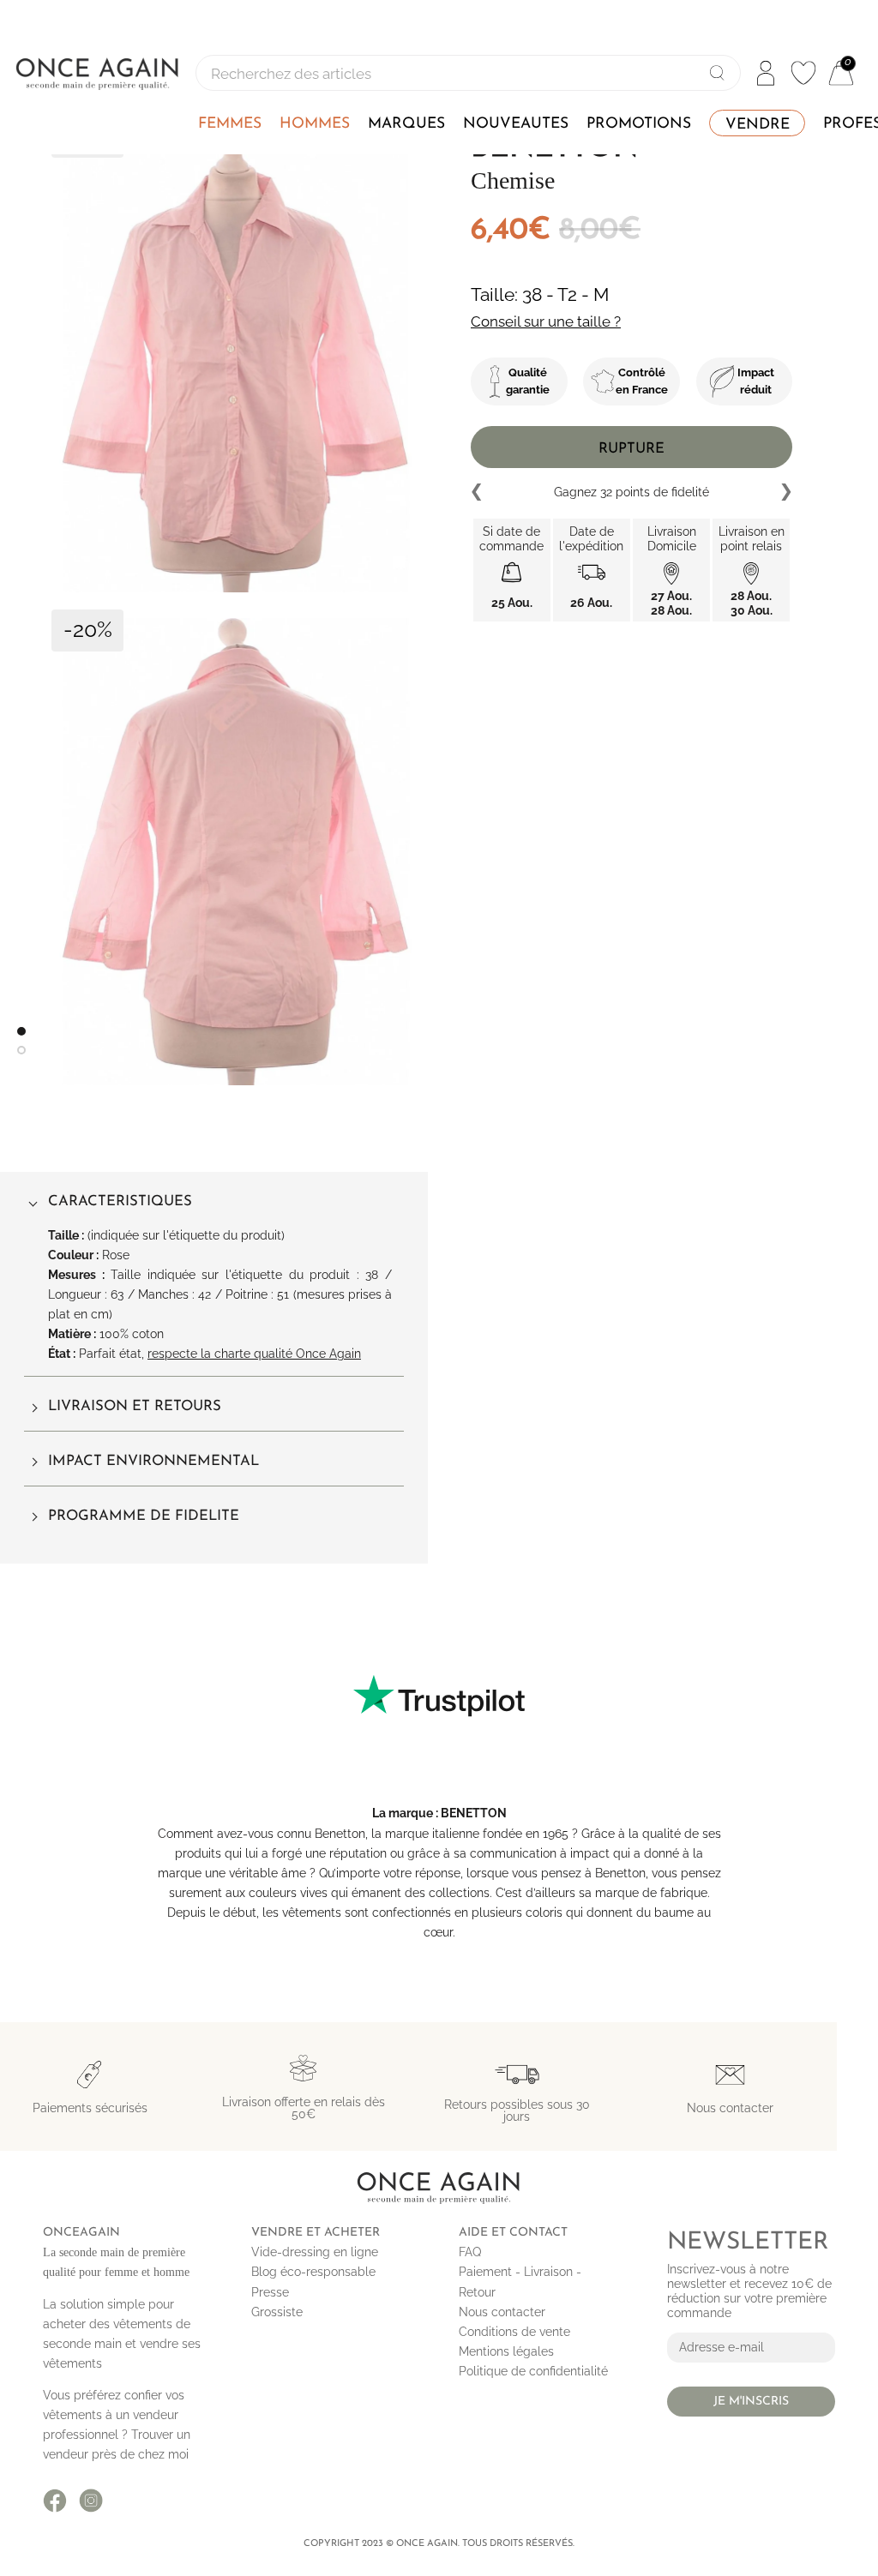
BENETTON (474, 1813)
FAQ (470, 2252)
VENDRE (758, 125)
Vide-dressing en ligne (315, 2252)
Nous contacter (502, 2312)
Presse (270, 2292)
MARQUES (406, 124)
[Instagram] (91, 2501)
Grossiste (277, 2312)
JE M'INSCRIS (751, 2402)
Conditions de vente (514, 2332)
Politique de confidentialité (533, 2371)
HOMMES (315, 124)
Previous (478, 492)
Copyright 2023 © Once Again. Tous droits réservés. (439, 2544)
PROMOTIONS (639, 124)
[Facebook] (55, 2501)
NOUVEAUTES (516, 124)
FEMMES (230, 124)
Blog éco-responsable (313, 2272)
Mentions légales (506, 2351)
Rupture (631, 449)
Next (785, 492)
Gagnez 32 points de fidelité (631, 492)
